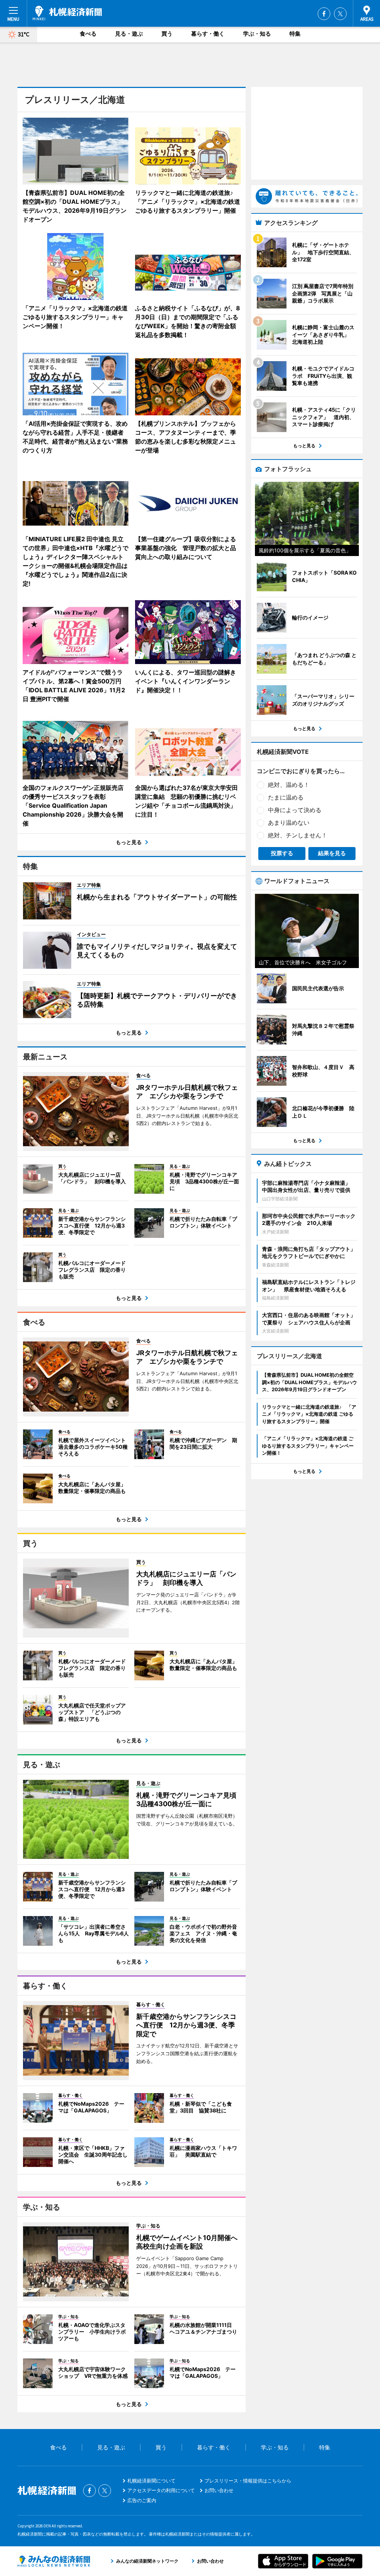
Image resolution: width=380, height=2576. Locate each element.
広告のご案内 (142, 2500)
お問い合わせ (219, 2490)
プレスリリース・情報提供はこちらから (248, 2481)
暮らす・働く (208, 34)
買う (167, 34)
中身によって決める (295, 810)
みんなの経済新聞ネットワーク (54, 2561)
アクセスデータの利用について (161, 2490)
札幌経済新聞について (151, 2481)
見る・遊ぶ (129, 34)
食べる (88, 34)
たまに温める (286, 797)
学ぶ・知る (257, 34)
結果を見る (332, 853)
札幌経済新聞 (67, 13)
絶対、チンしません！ (298, 835)
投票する (282, 853)
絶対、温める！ (289, 785)
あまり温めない (289, 823)
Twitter (340, 14)
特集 (295, 34)
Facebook (324, 14)
